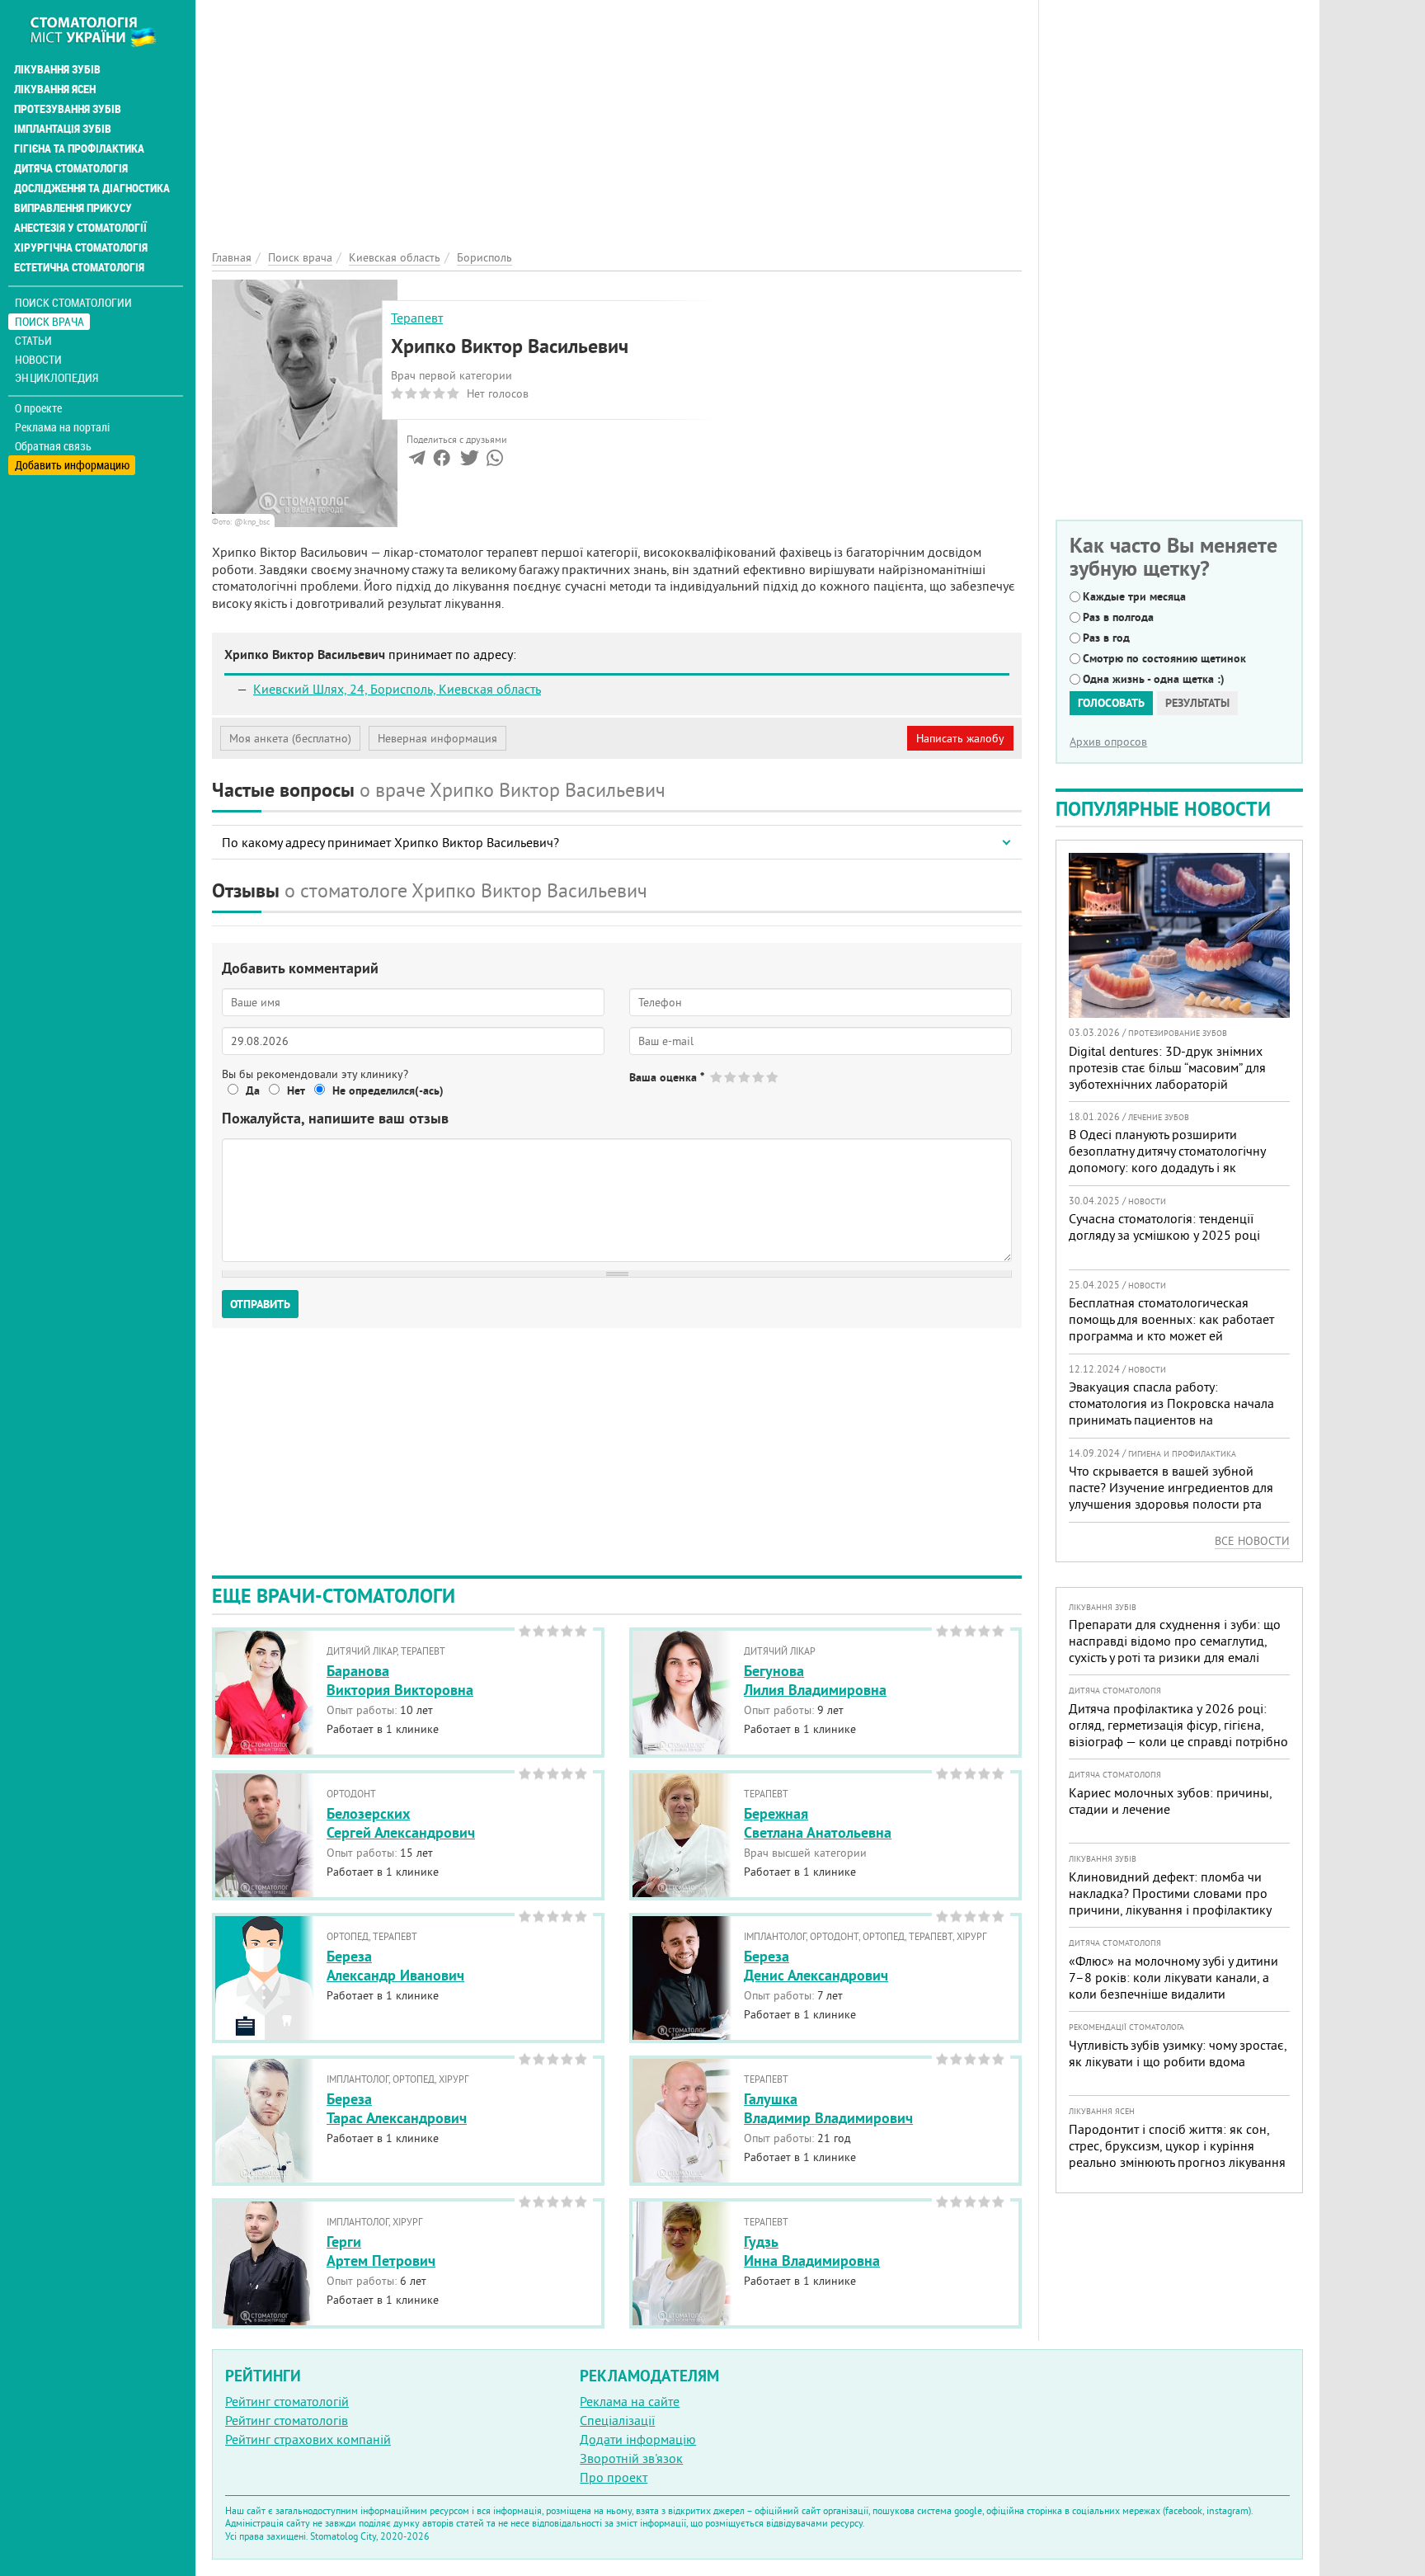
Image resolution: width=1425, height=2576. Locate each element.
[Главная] (102, 31)
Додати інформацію (638, 2439)
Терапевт (417, 318)
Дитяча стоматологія (71, 168)
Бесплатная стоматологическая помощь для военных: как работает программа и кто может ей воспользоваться (1171, 1327)
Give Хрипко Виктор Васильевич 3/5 (745, 1077)
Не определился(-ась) (388, 1090)
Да (253, 1090)
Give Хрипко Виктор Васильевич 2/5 (731, 1077)
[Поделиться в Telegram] (417, 461)
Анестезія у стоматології (80, 228)
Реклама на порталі (62, 427)
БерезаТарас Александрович (397, 2108)
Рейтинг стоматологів (287, 2420)
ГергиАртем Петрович (381, 2251)
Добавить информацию (72, 465)
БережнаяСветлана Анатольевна (818, 1823)
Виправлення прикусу (73, 208)
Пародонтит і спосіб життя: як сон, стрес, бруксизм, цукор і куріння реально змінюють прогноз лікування (1177, 2145)
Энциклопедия (56, 377)
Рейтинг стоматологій (287, 2401)
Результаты (1197, 703)
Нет (296, 1090)
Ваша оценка (667, 1077)
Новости (38, 359)
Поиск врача (49, 321)
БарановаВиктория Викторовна (400, 1680)
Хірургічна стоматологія (81, 247)
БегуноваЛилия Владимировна (815, 1680)
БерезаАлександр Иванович (395, 1966)
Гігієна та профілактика (79, 148)
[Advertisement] (617, 115)
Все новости (1252, 1541)
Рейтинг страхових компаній (308, 2439)
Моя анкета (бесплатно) (290, 738)
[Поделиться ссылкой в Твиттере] (468, 461)
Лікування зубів (57, 69)
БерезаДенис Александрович (816, 1966)
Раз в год (1106, 638)
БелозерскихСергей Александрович (401, 1823)
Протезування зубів (68, 109)
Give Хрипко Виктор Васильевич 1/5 (717, 1077)
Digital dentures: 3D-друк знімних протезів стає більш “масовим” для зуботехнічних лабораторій (1167, 1067)
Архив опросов (1108, 742)
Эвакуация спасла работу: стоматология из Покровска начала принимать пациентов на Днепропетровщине (1171, 1411)
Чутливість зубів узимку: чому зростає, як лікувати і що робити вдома (1178, 2053)
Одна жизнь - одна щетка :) (1154, 679)
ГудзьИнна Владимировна (812, 2251)
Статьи (33, 340)
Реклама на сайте (630, 2401)
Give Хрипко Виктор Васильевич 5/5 (773, 1077)
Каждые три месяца (1134, 596)
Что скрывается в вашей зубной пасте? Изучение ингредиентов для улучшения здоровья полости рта (1171, 1487)
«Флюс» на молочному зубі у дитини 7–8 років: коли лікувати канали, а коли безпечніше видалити (1173, 1977)
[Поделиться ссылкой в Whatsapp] (495, 461)
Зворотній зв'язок (631, 2458)
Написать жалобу (960, 738)
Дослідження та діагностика (92, 188)
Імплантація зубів (63, 129)
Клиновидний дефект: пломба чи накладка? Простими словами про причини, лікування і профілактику (1170, 1893)
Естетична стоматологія (79, 267)
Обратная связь (53, 446)
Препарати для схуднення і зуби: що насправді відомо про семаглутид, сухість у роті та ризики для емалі (1175, 1641)
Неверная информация (437, 738)
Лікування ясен (55, 89)
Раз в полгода (1118, 617)
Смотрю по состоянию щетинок (1164, 658)
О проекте (38, 408)
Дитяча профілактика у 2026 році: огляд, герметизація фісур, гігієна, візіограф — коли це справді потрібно (1178, 1725)
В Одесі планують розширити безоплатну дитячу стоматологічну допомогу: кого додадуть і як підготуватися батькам (1167, 1159)
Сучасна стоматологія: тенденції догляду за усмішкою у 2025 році (1164, 1227)
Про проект (614, 2477)
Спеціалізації (617, 2420)
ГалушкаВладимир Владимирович (828, 2108)
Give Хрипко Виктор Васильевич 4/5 (759, 1077)
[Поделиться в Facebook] (442, 461)
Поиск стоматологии (73, 302)
